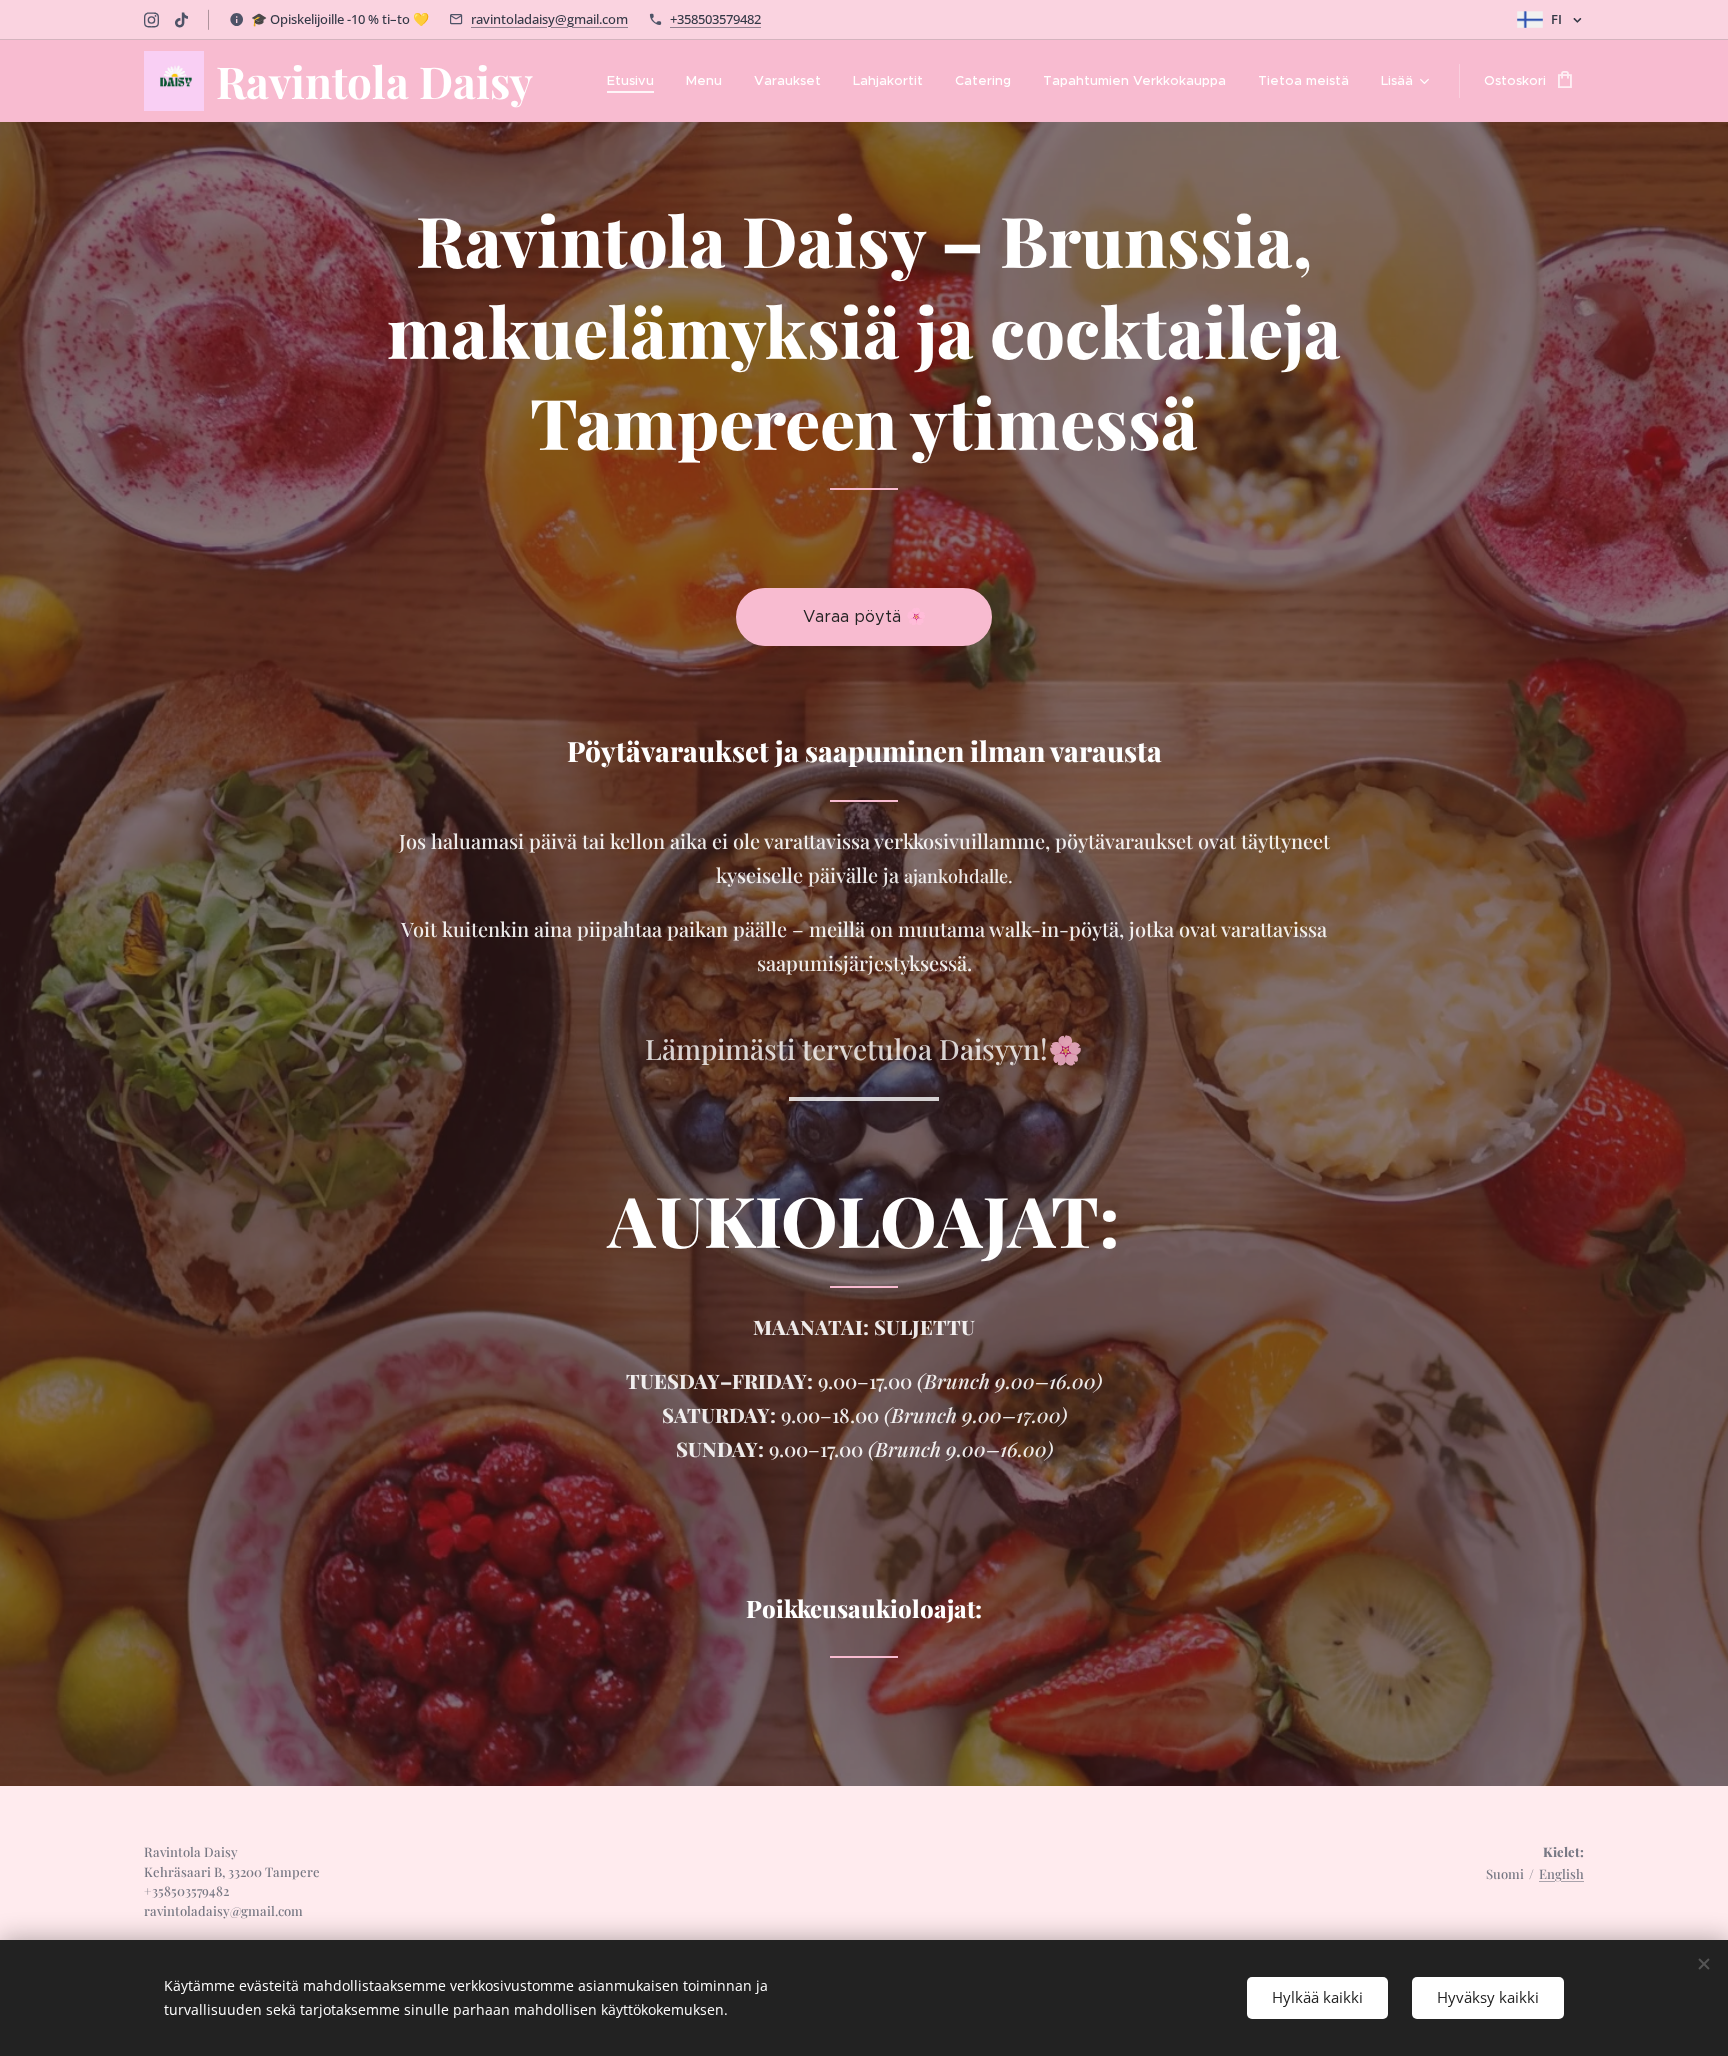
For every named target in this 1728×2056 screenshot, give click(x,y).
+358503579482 (715, 19)
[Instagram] (151, 20)
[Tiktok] (181, 20)
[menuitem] (636, 81)
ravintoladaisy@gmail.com (549, 19)
